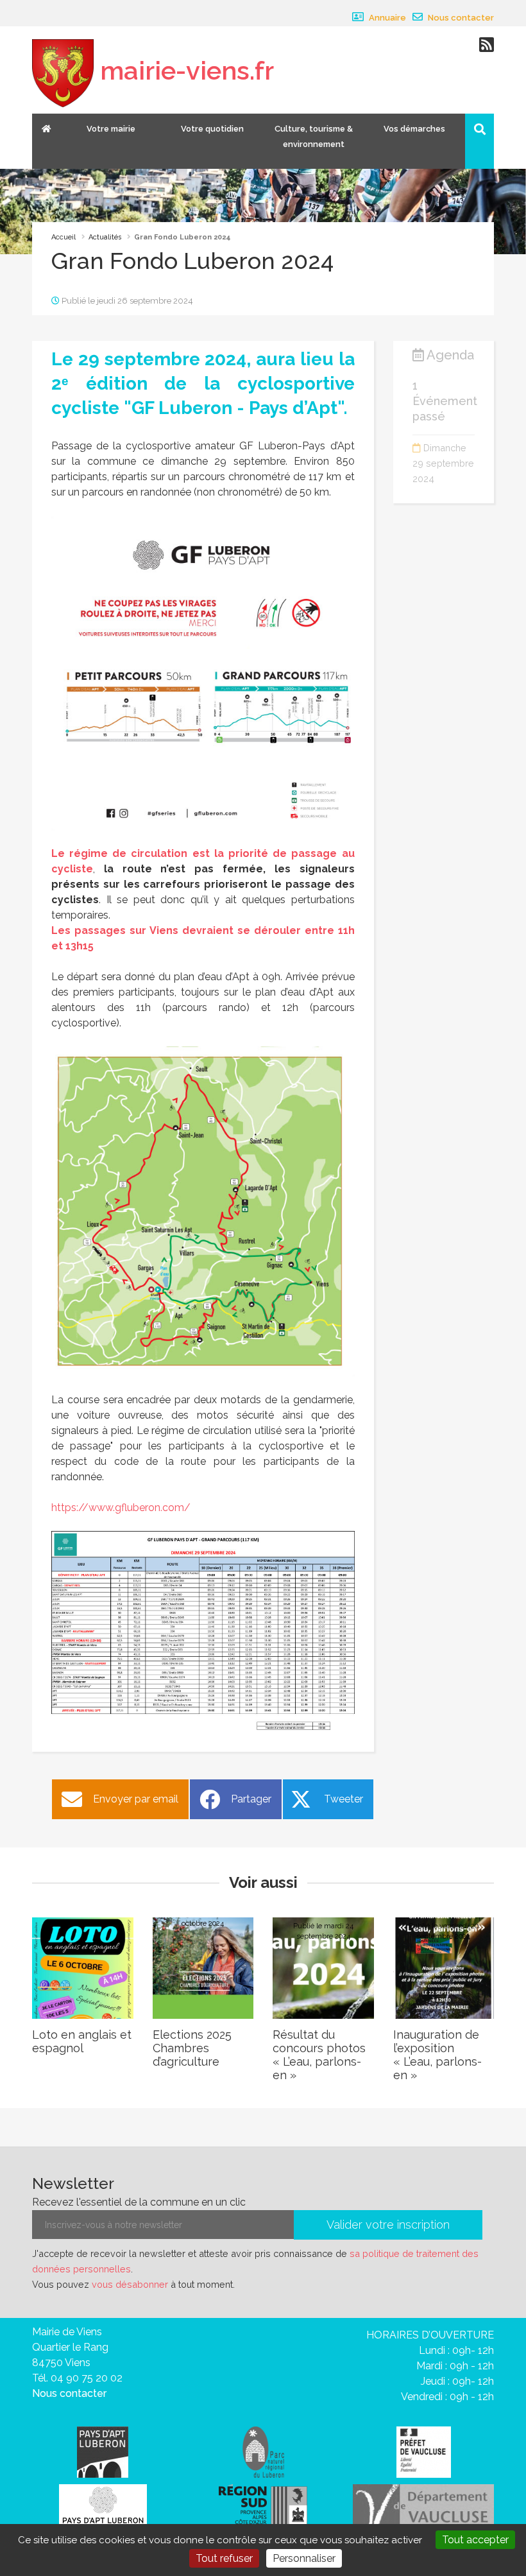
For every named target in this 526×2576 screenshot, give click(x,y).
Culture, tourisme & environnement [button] (314, 136)
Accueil (64, 237)
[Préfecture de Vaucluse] (424, 2451)
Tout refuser (224, 2558)
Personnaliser (304, 2558)
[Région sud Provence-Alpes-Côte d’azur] (263, 2507)
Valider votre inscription (388, 2225)
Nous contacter (460, 18)
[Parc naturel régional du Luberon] (263, 2451)
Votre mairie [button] (111, 129)
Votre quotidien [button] (212, 129)
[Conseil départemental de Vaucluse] (423, 2507)
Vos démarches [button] (414, 129)
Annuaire (386, 18)
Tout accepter (475, 2540)
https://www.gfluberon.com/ (121, 1508)
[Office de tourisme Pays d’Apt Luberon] (103, 2509)
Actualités (105, 237)
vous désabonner (130, 2284)
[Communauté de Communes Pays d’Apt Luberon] (103, 2451)
